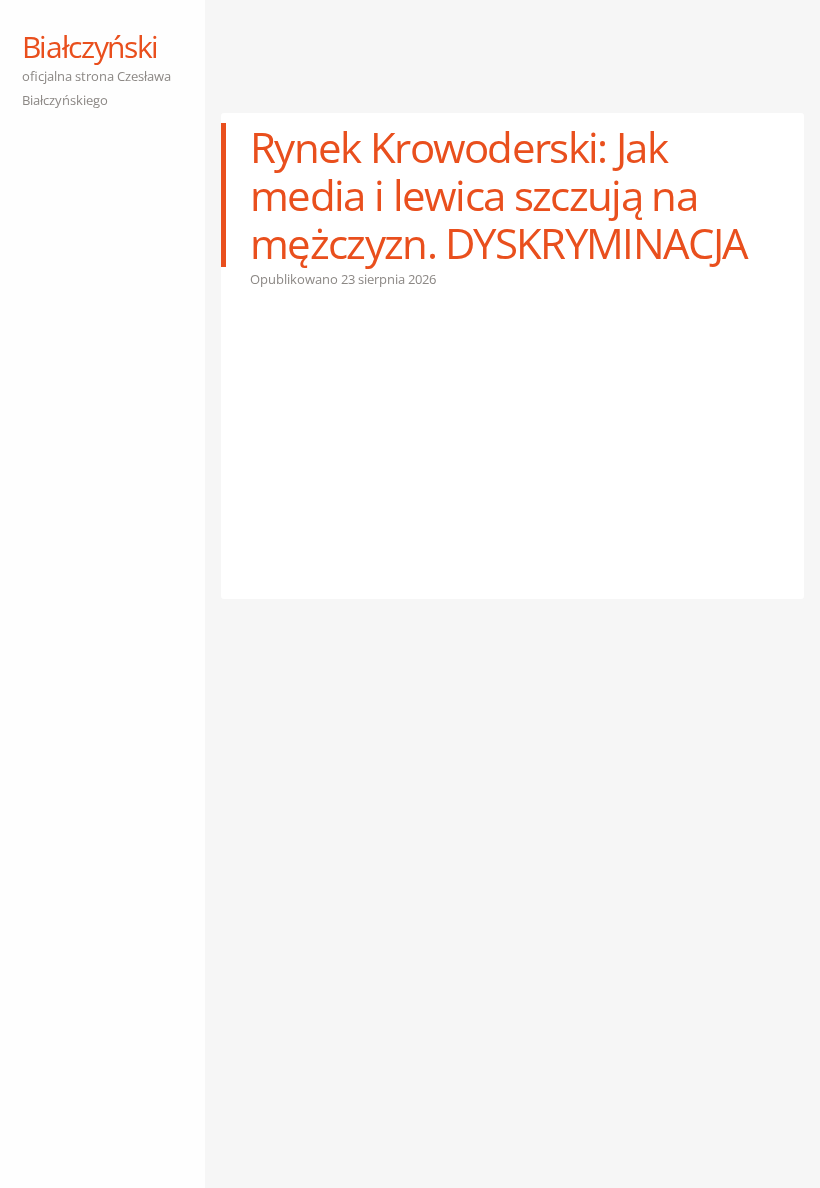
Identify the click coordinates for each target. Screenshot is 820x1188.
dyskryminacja (293, 947)
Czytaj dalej (298, 899)
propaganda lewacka (373, 971)
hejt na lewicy (715, 947)
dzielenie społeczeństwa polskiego (568, 947)
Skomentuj (478, 971)
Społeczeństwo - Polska (422, 923)
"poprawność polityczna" (622, 923)
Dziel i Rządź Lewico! (401, 947)
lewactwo (278, 971)
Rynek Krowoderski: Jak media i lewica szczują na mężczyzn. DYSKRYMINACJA (498, 194)
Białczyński (90, 46)
